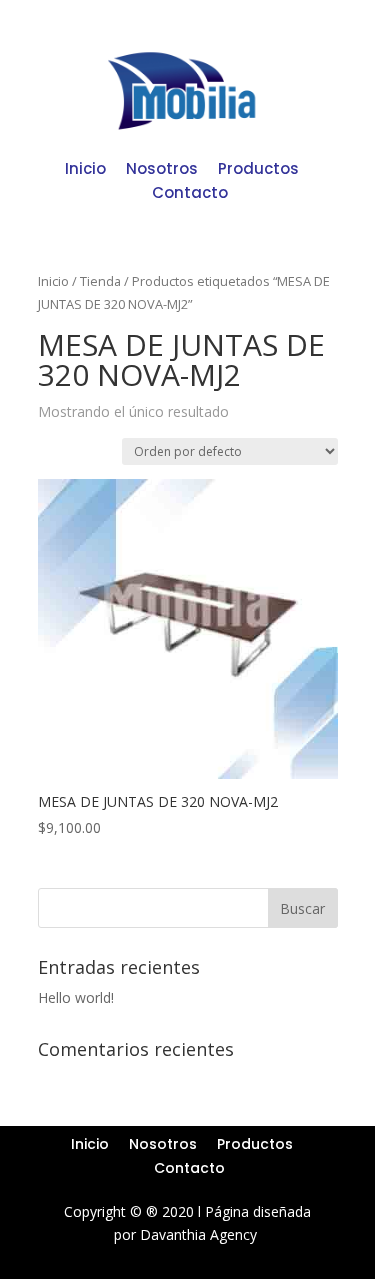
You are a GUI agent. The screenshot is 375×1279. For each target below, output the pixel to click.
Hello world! (76, 997)
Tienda (100, 281)
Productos (258, 168)
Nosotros (162, 168)
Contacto (190, 192)
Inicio (85, 168)
